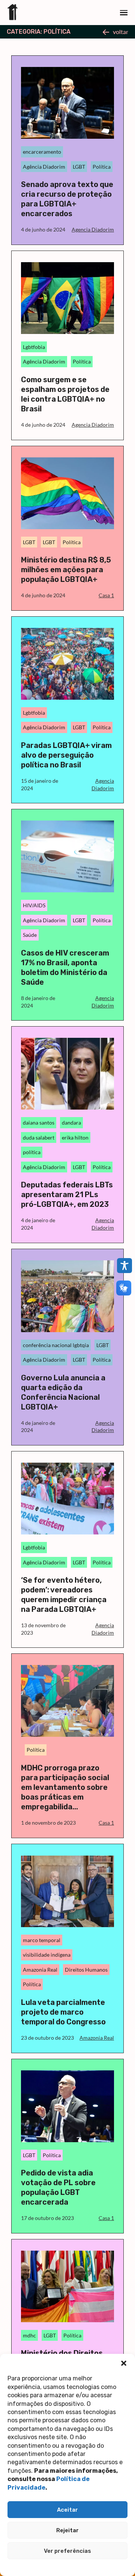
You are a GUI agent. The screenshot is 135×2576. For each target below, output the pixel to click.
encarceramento (42, 152)
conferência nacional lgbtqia (56, 1345)
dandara (71, 1123)
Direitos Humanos (86, 1970)
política (32, 1152)
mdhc (29, 2335)
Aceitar (67, 2510)
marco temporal (42, 1940)
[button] (124, 2363)
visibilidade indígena (47, 1955)
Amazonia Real (40, 1970)
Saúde (30, 935)
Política (102, 167)
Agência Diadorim (44, 167)
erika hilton (75, 1137)
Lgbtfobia (34, 347)
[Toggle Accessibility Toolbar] (124, 1266)
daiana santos (39, 1123)
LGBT (79, 167)
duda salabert (39, 1137)
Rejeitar (67, 2530)
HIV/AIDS (34, 905)
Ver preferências (67, 2551)
